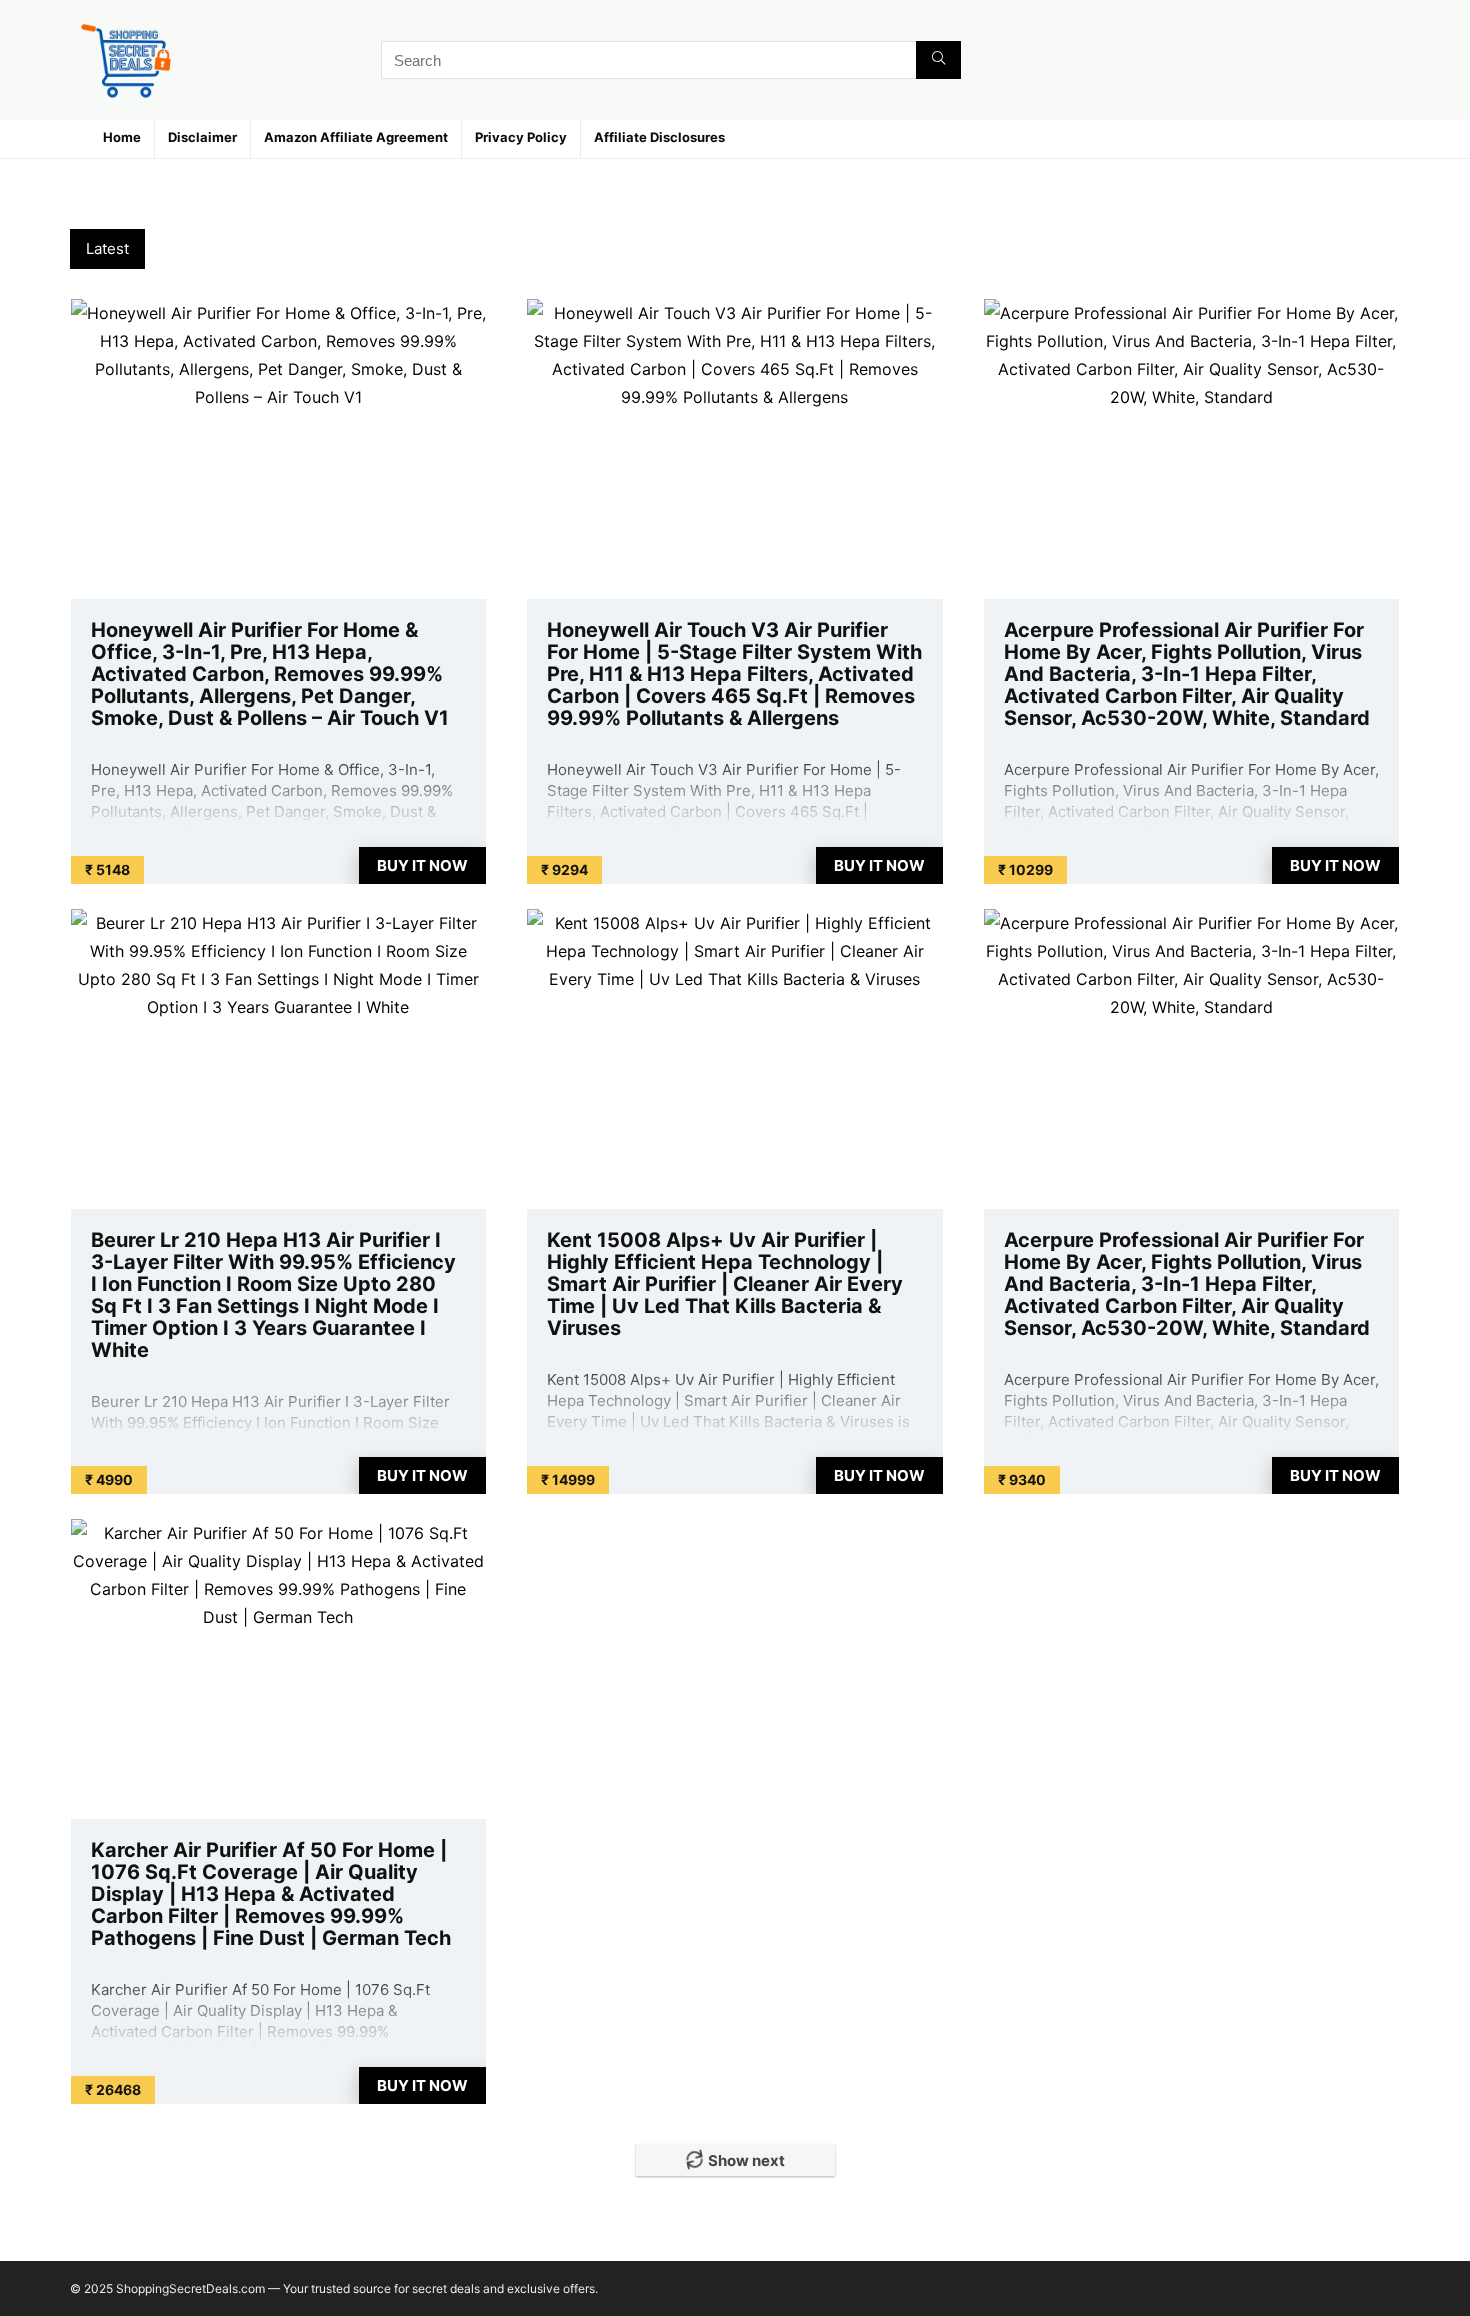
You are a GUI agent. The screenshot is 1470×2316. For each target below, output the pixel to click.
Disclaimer (202, 137)
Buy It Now (422, 865)
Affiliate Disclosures (659, 137)
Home (122, 137)
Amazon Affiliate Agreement (356, 137)
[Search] (938, 60)
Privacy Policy (521, 137)
